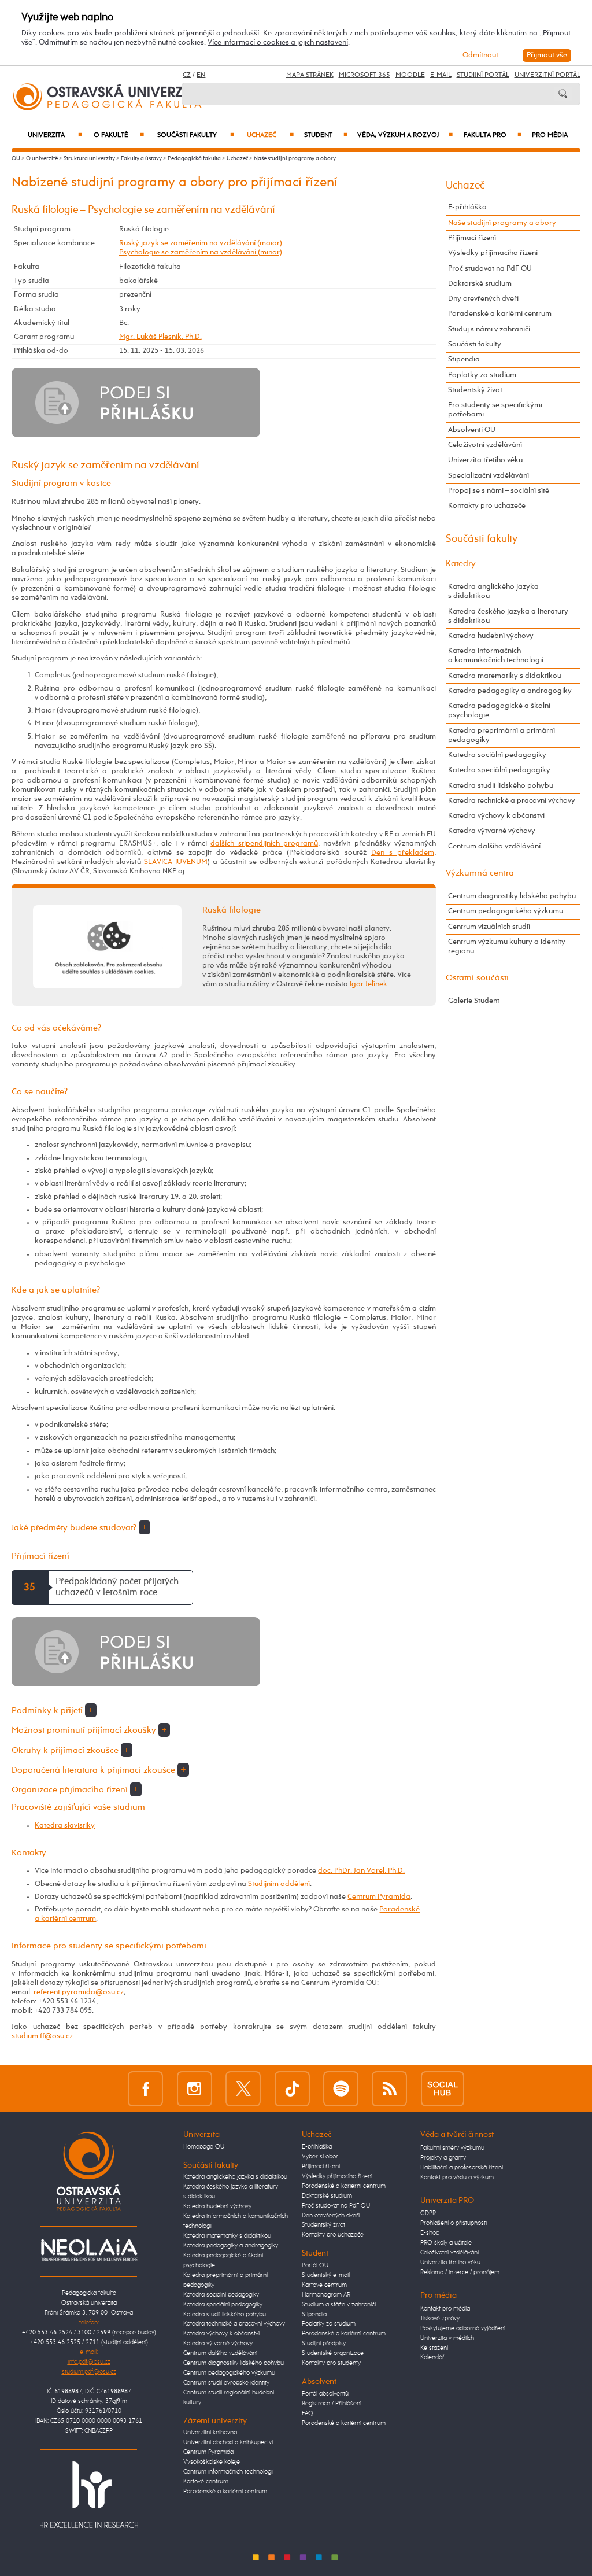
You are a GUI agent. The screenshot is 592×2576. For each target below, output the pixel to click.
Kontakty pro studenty (331, 2363)
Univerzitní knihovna (210, 2433)
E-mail (441, 75)
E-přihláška (467, 207)
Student (325, 135)
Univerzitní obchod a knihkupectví (228, 2442)
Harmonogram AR (326, 2295)
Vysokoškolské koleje (212, 2462)
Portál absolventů (325, 2394)
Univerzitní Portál (547, 75)
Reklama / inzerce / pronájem (460, 2272)
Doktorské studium (480, 284)
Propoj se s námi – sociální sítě (499, 491)
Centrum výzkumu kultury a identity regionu (507, 946)
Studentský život (475, 390)
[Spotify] (341, 2088)
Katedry (461, 564)
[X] (243, 2088)
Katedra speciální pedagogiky (499, 770)
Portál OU (315, 2265)
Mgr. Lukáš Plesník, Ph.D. (160, 337)
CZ (187, 75)
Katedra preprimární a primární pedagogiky (502, 735)
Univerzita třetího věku (485, 460)
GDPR (428, 2213)
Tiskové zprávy (440, 2319)
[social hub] (443, 2088)
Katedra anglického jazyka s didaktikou (493, 591)
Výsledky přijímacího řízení (493, 253)
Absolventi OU (472, 430)
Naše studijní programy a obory (295, 158)
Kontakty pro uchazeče (487, 506)
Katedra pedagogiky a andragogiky (510, 691)
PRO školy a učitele (446, 2243)
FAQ (308, 2413)
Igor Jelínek (369, 984)
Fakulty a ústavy (141, 158)
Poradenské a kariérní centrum (500, 314)
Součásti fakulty (196, 135)
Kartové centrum (206, 2482)
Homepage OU (204, 2147)
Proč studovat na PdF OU (490, 269)
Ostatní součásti (477, 978)
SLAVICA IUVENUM (176, 862)
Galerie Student (474, 1001)
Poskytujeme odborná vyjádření (463, 2328)
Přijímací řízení (472, 238)
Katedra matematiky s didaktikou (505, 676)
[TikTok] (292, 2088)
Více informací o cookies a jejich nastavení (278, 43)
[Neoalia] (89, 2250)
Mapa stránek (310, 75)
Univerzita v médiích (447, 2338)
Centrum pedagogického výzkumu (506, 911)
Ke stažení (434, 2348)
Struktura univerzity (89, 158)
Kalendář (432, 2357)
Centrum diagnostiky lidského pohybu (512, 896)
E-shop (430, 2233)
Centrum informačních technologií (228, 2472)
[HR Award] (89, 2495)
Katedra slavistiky (65, 1826)
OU (16, 158)
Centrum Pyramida (379, 1897)
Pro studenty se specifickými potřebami (495, 410)
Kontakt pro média (445, 2309)
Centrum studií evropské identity (226, 2383)
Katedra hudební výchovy (491, 636)
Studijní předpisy (324, 2344)
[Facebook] (145, 2088)
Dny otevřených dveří (483, 299)
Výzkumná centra (480, 873)
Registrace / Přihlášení (332, 2404)
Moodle (410, 75)
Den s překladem (403, 853)
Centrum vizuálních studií (489, 927)
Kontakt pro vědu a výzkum (457, 2178)
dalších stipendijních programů (264, 844)
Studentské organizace (333, 2353)
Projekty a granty (443, 2158)
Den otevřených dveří (331, 2216)
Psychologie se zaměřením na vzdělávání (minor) (201, 252)
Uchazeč (270, 135)
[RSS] (389, 2088)
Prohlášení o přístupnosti (454, 2223)
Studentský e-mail (326, 2275)
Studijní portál (483, 75)
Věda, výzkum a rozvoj (405, 135)
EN (201, 75)
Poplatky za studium (482, 375)
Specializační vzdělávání (489, 476)
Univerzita (55, 135)
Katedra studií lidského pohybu (501, 786)
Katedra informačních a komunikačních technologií (496, 656)
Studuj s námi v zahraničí (489, 329)
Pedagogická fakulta (194, 158)
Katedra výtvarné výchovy (492, 831)
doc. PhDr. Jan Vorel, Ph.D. (361, 1871)
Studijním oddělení (279, 1884)
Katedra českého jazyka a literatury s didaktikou (508, 616)
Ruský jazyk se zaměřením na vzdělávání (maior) (201, 243)
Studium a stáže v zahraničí (339, 2305)
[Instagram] (195, 2088)
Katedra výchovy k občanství (496, 816)
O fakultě (119, 135)
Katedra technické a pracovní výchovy (512, 801)
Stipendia (464, 359)
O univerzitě (42, 158)
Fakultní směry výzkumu (452, 2148)
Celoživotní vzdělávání (485, 445)
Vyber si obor (320, 2157)
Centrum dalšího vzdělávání (494, 846)
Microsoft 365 (365, 75)
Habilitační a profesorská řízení (462, 2168)
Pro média (550, 135)
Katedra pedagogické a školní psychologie (499, 711)
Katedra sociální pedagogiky (497, 755)
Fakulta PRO (492, 135)
